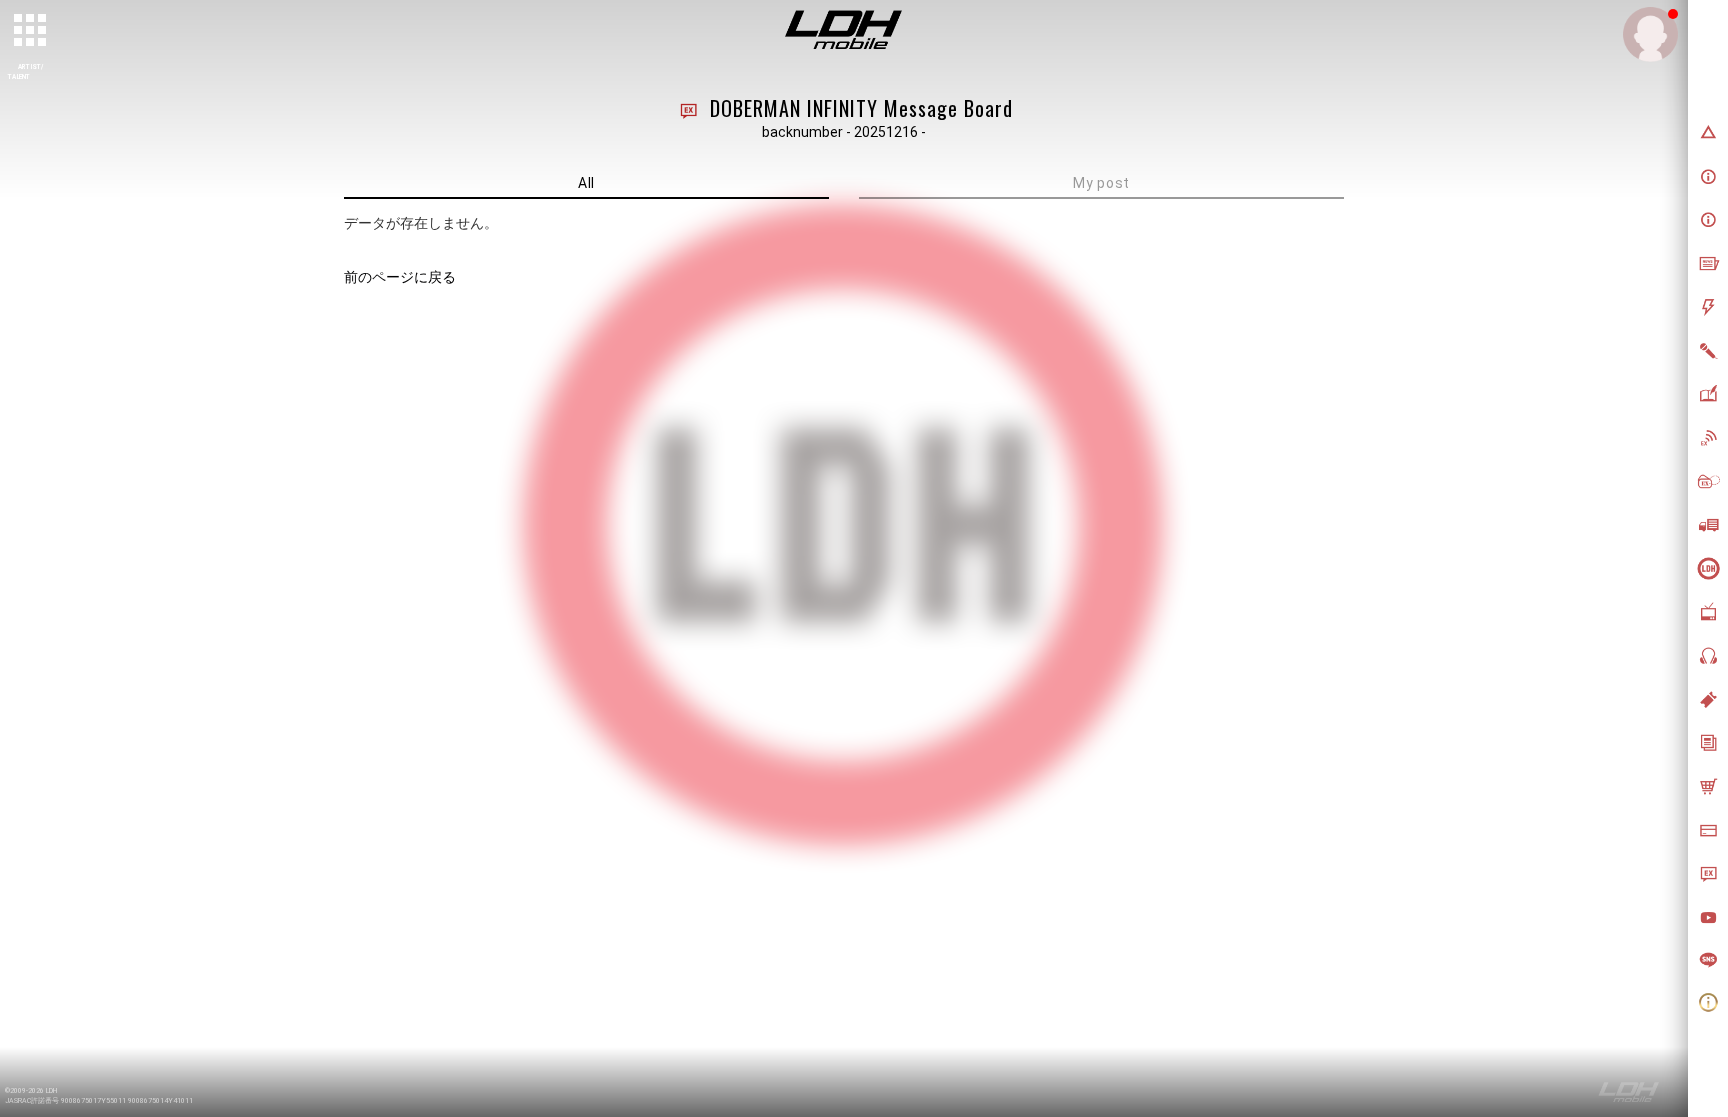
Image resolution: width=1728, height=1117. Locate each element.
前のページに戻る (400, 277)
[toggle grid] (31, 31)
